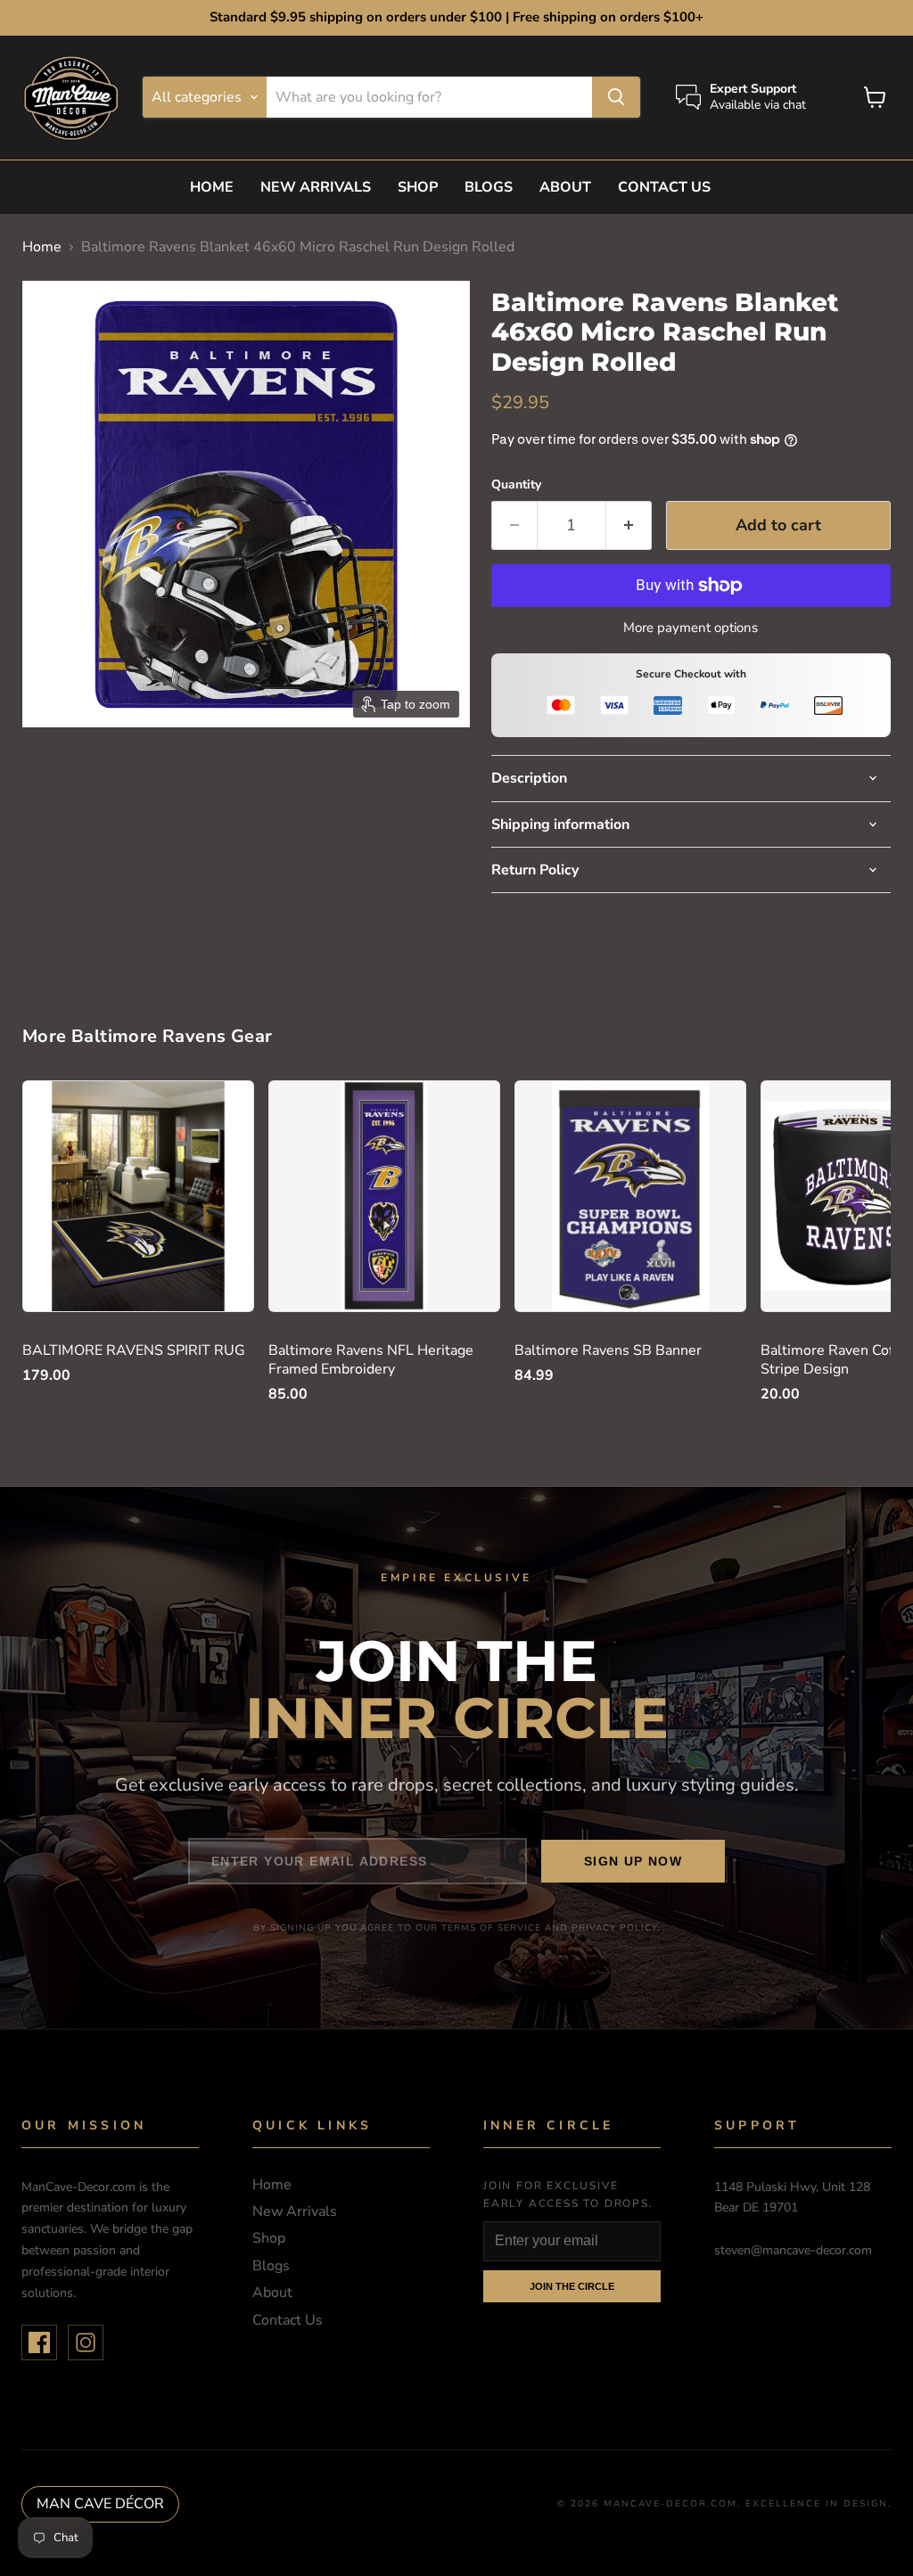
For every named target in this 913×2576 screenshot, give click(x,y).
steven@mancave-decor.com (793, 2250)
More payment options (691, 628)
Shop (418, 187)
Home (212, 187)
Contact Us (664, 187)
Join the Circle (572, 2286)
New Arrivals (316, 187)
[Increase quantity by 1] (629, 525)
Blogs (489, 187)
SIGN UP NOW (633, 1861)
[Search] (616, 97)
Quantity (516, 485)
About (565, 187)
